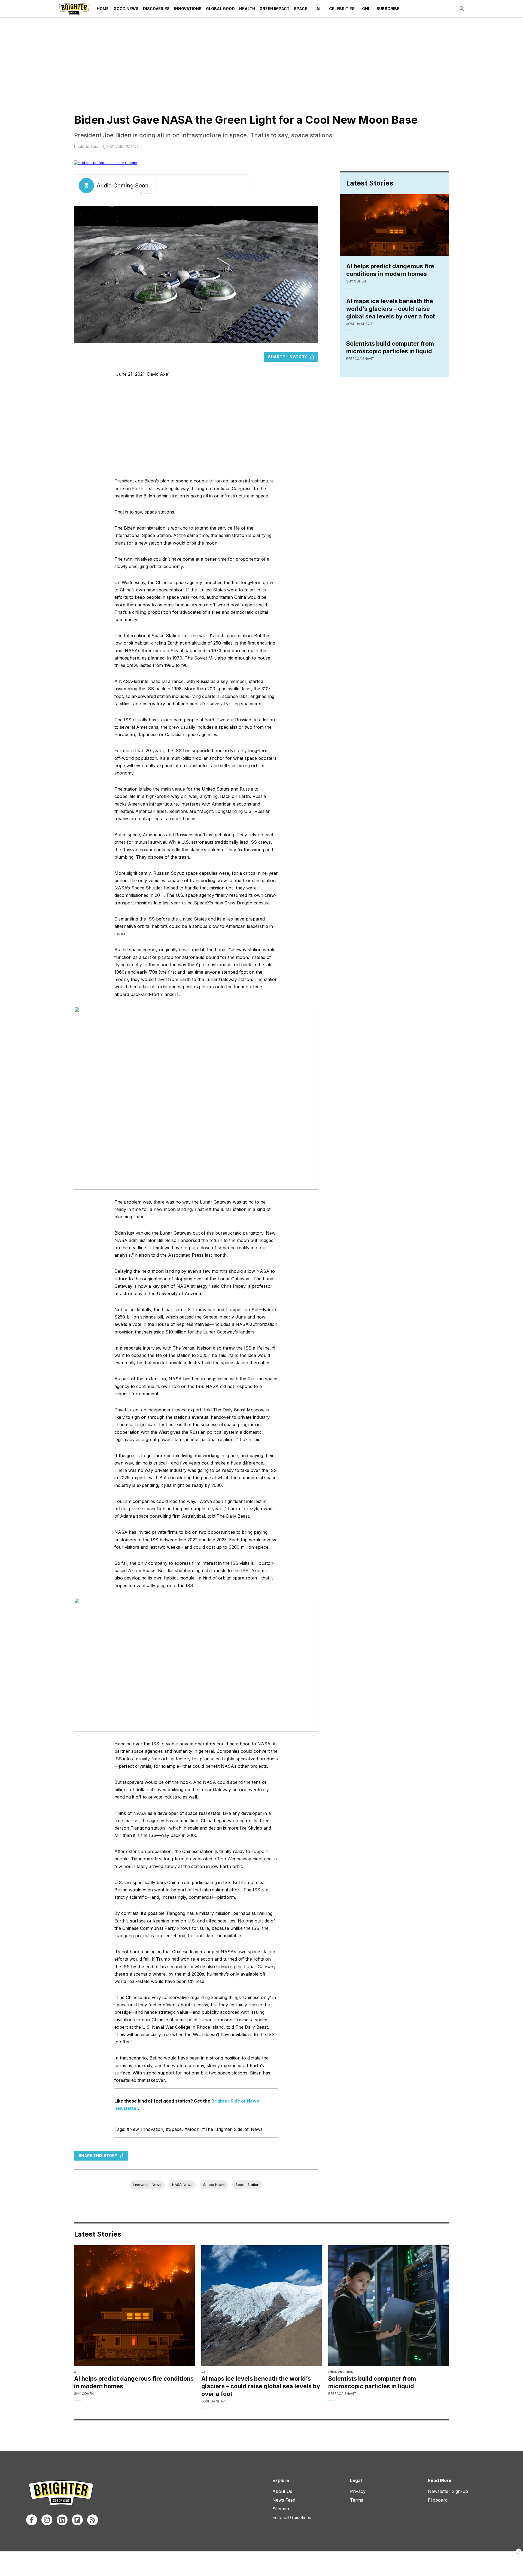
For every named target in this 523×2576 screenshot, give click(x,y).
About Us (282, 2491)
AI (318, 9)
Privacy (358, 2491)
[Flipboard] (77, 2520)
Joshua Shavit (360, 324)
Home (103, 9)
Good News (126, 9)
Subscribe (388, 9)
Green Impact (275, 9)
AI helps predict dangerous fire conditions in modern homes (390, 270)
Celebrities (342, 9)
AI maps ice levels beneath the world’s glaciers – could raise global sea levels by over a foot (391, 309)
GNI (366, 9)
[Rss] (93, 2520)
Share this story (288, 357)
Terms (357, 2500)
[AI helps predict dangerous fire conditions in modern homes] (134, 2306)
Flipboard (438, 2500)
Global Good (220, 9)
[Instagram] (47, 2520)
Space (301, 9)
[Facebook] (32, 2520)
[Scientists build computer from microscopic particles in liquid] (389, 2306)
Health (247, 9)
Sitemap (281, 2509)
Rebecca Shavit (360, 359)
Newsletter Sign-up (448, 2491)
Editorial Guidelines (292, 2517)
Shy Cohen (356, 281)
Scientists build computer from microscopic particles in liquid (390, 347)
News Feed (284, 2500)
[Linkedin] (62, 2520)
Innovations (188, 9)
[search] (462, 9)
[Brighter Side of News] (74, 9)
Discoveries (156, 9)
